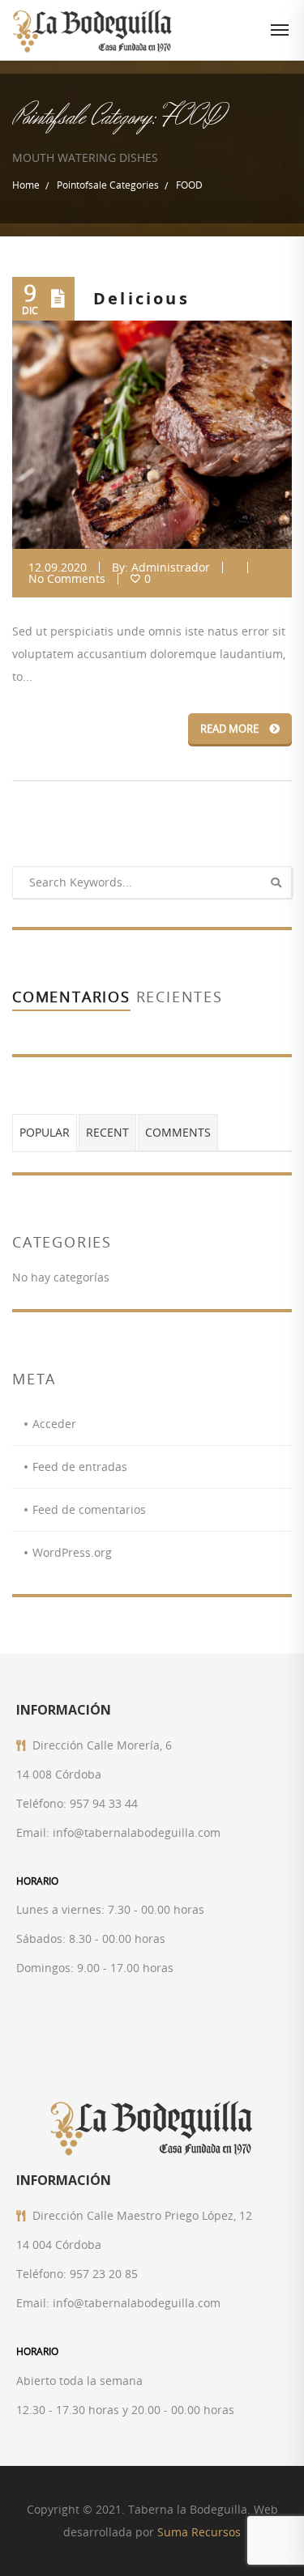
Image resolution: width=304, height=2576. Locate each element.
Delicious (141, 298)
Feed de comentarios (89, 1509)
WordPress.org (72, 1552)
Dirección (58, 1745)
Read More (231, 729)
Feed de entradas (80, 1467)
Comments (178, 1132)
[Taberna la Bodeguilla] (93, 30)
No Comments (67, 578)
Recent (107, 1132)
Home (26, 185)
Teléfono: (41, 1803)
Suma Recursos (199, 2532)
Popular (45, 1132)
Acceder (54, 1424)
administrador (171, 567)
